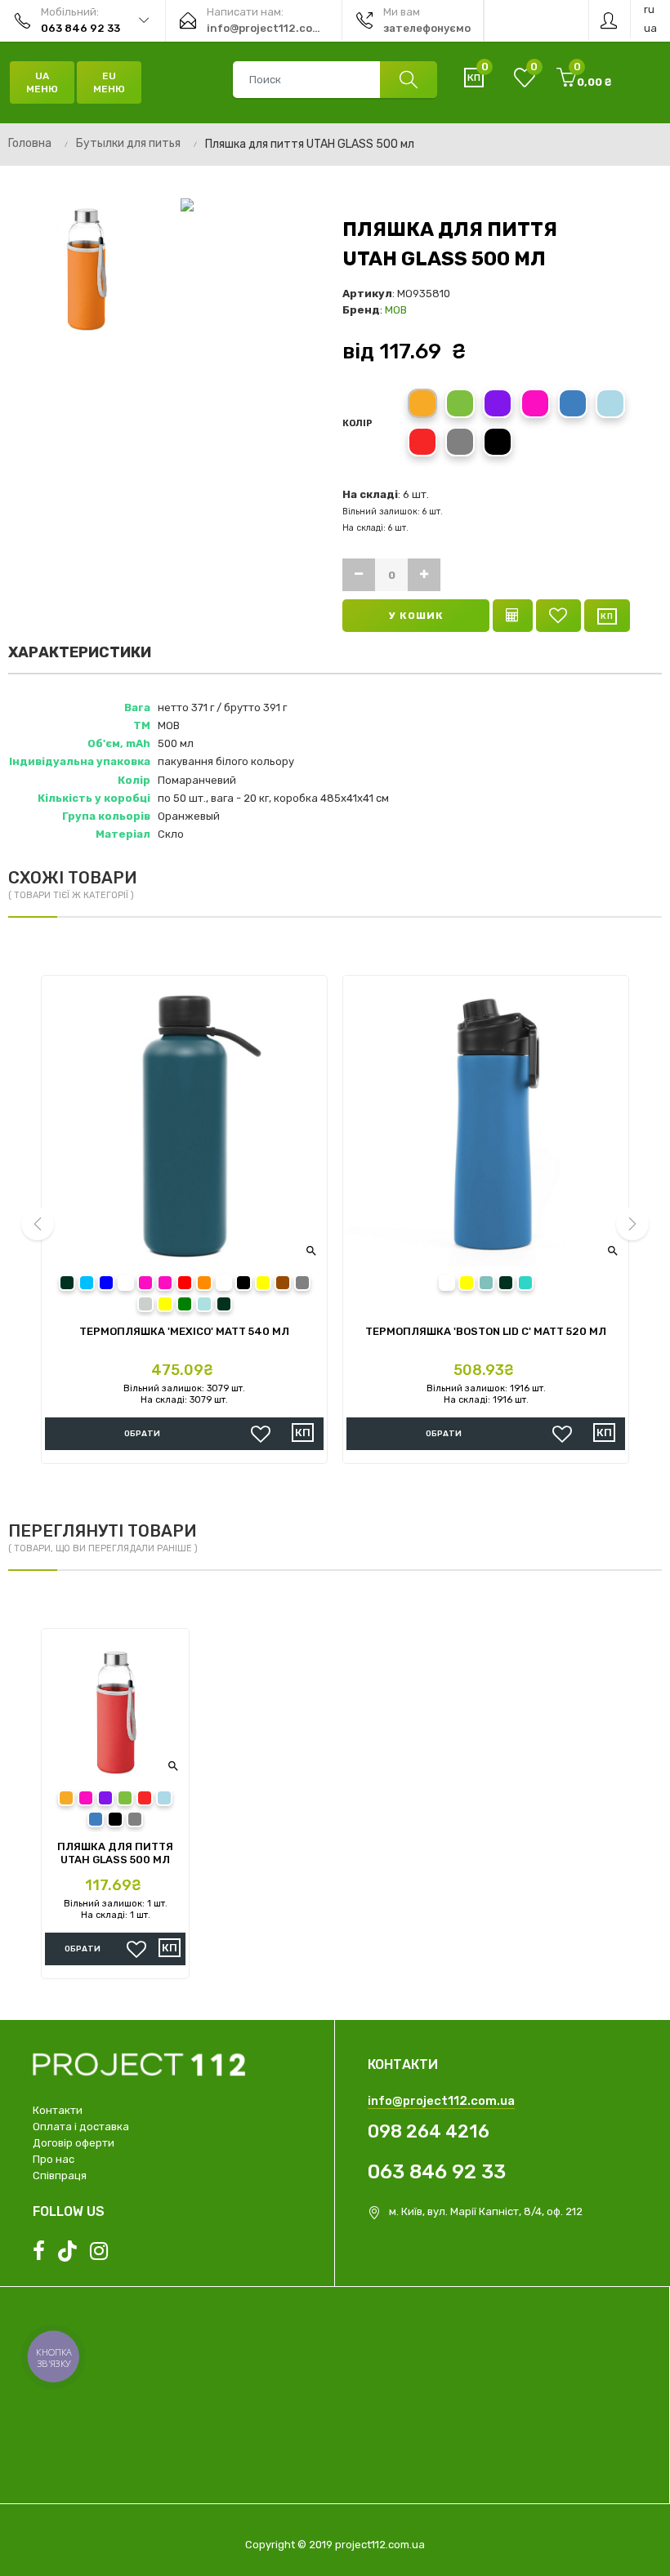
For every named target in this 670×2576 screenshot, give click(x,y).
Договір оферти (74, 2143)
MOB (396, 310)
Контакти (58, 2110)
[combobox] (334, 80)
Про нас (54, 2159)
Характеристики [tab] (80, 652)
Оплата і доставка (81, 2127)
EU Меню (109, 82)
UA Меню (42, 82)
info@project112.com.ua (441, 2101)
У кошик (416, 616)
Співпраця (60, 2176)
